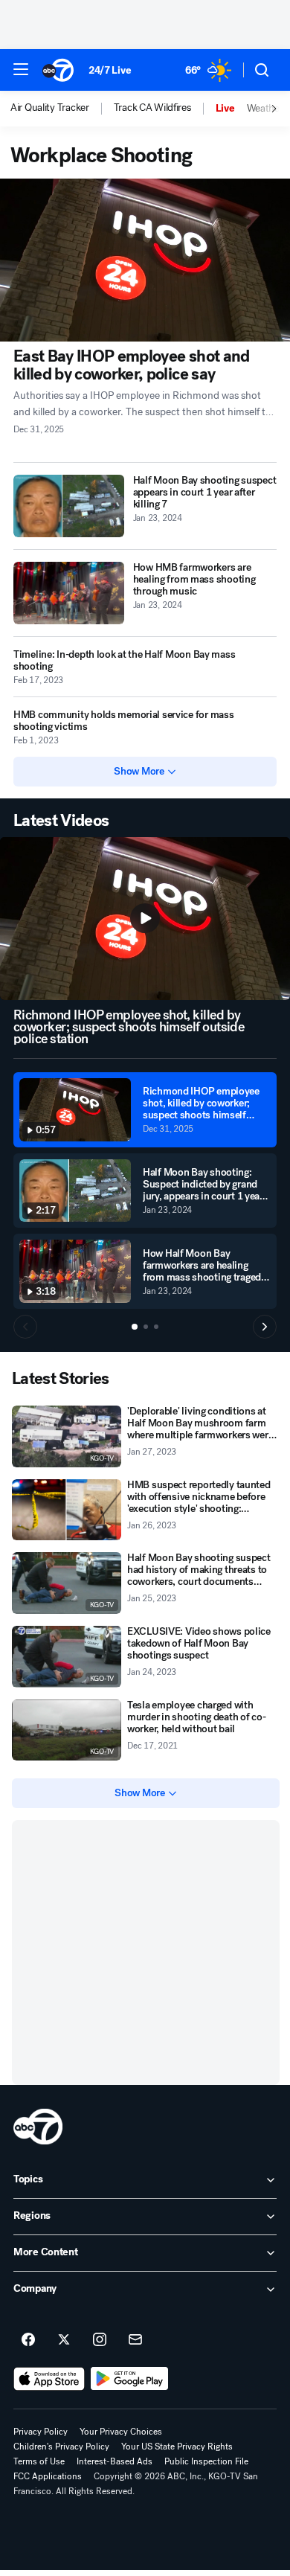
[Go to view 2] (146, 1327)
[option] (62, 109)
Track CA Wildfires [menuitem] (152, 108)
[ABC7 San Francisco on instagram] (100, 2340)
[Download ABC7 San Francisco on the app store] (49, 2379)
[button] (21, 69)
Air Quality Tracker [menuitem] (50, 108)
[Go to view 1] (135, 1327)
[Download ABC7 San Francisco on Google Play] (130, 2379)
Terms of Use (39, 2461)
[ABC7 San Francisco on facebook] (28, 2340)
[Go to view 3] (156, 1327)
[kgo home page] (38, 2127)
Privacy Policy (41, 2432)
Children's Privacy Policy (61, 2447)
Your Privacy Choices (121, 2432)
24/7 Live (110, 70)
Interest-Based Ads (115, 2461)
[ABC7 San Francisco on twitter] (64, 2340)
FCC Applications (48, 2476)
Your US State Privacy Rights (177, 2447)
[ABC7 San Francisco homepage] (58, 70)
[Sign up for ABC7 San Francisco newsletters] (135, 2340)
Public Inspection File (206, 2461)
